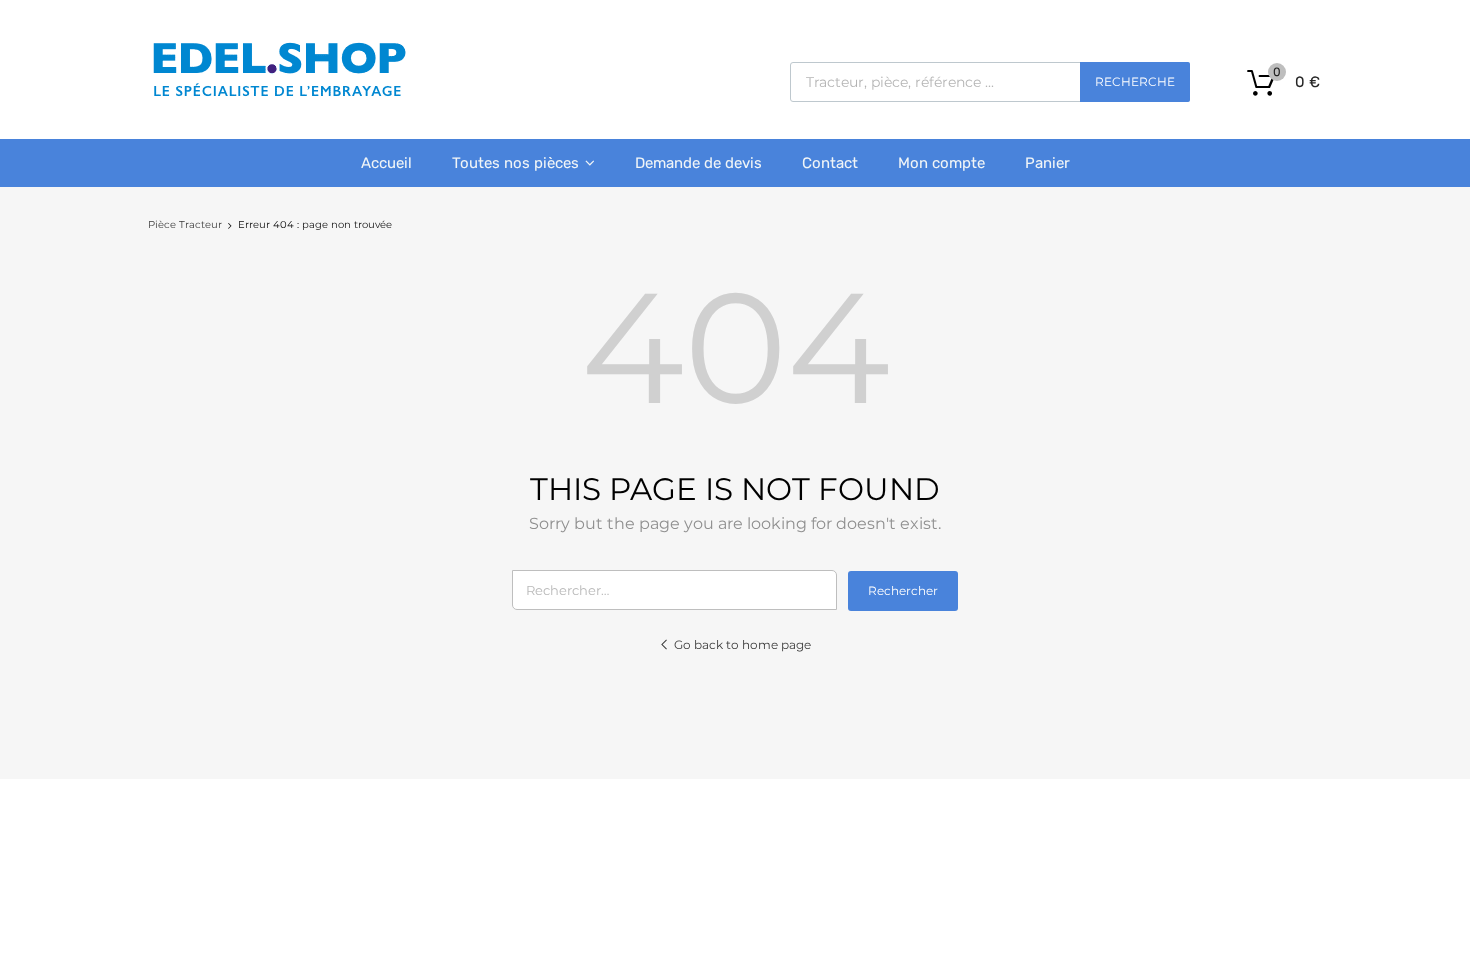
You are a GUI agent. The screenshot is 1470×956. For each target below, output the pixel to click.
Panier (1047, 163)
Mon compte (941, 163)
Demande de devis (698, 163)
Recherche (1135, 81)
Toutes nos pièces (515, 163)
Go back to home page (742, 644)
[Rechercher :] (680, 590)
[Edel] (278, 95)
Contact (830, 163)
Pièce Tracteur (185, 224)
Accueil (386, 163)
